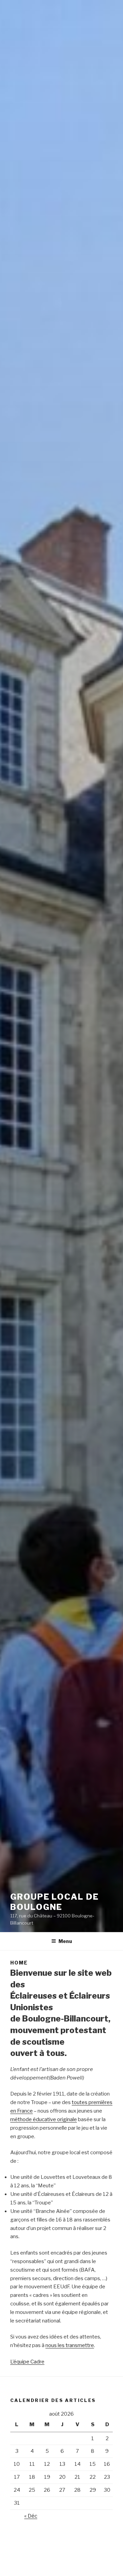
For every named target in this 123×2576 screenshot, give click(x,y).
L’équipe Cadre (27, 2362)
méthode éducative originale (44, 2119)
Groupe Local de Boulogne (54, 1902)
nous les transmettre (70, 2345)
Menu (65, 1941)
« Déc (31, 2516)
